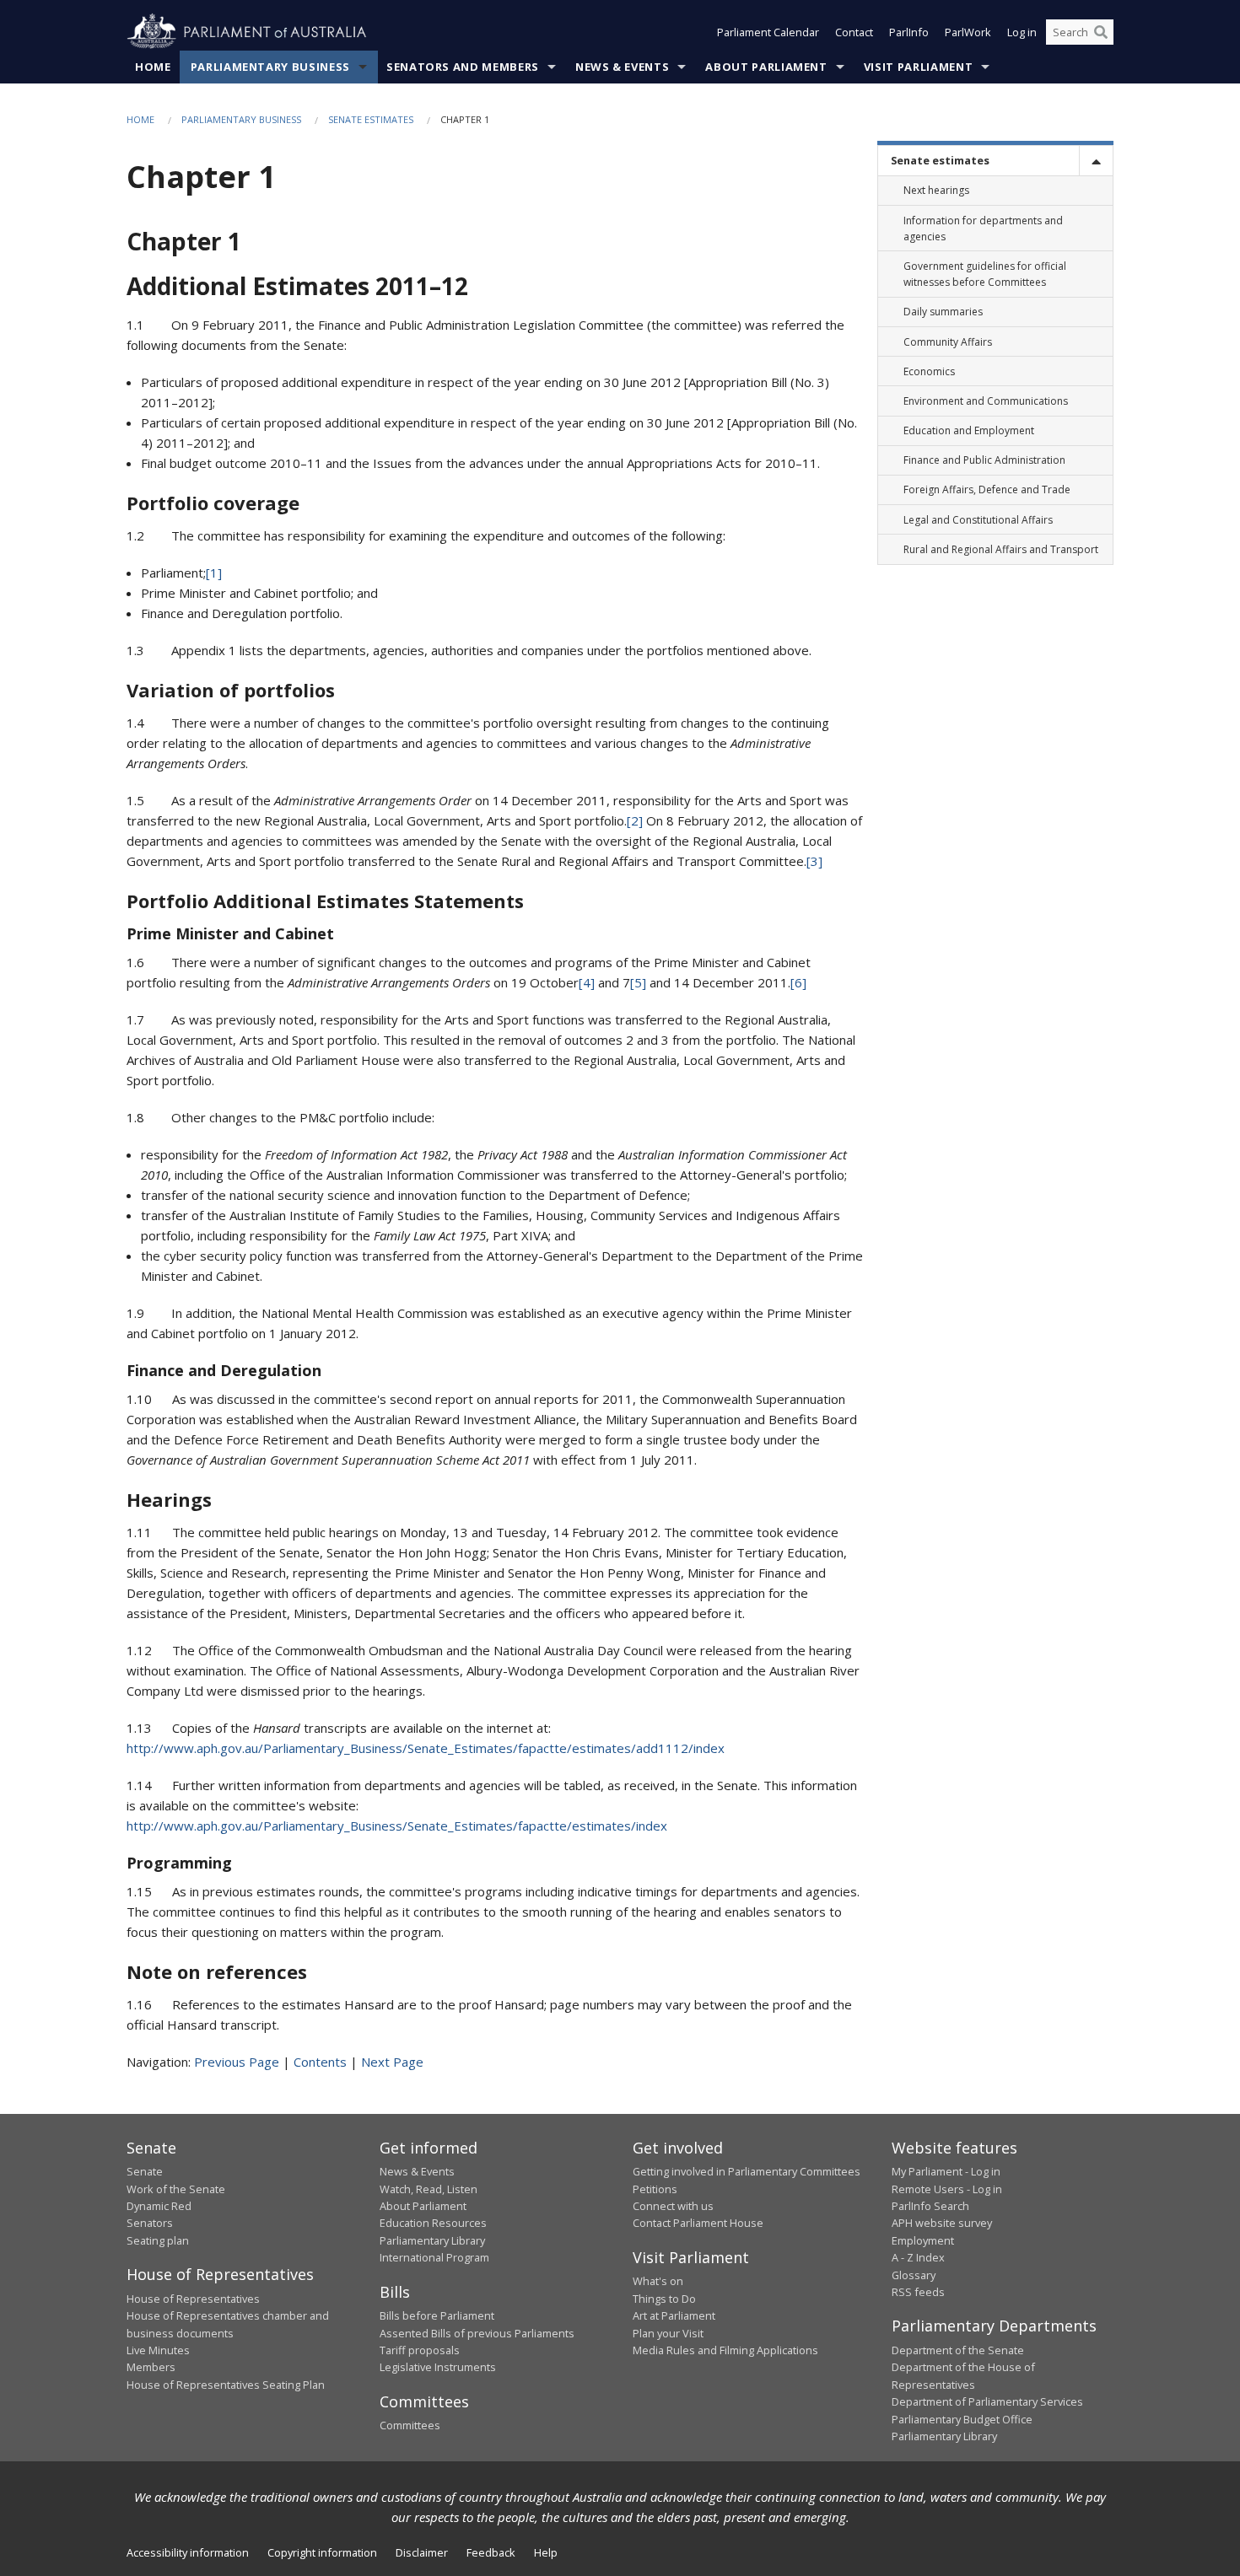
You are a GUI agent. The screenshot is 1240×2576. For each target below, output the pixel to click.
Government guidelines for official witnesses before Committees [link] (985, 274)
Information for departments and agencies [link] (983, 229)
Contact (854, 32)
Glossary (914, 2275)
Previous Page (237, 2062)
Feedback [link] (491, 2552)
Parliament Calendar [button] (768, 32)
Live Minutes (158, 2350)
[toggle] (1096, 161)
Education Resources (433, 2223)
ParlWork (968, 32)
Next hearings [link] (936, 190)
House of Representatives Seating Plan (226, 2385)
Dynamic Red (159, 2206)
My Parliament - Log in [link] (946, 2171)
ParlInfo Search (930, 2206)
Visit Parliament (918, 67)
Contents (320, 2062)
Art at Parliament (674, 2315)
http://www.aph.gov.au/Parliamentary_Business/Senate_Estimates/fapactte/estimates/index (397, 1826)
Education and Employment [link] (969, 430)
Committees (410, 2425)
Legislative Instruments (438, 2367)
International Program (434, 2257)
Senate (145, 2171)
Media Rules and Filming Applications (725, 2350)
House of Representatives (193, 2299)
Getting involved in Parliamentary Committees (747, 2171)
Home (153, 67)
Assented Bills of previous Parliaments (477, 2333)
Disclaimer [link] (422, 2552)
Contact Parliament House (698, 2223)
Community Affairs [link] (948, 342)
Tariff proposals (420, 2350)
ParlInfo (909, 32)
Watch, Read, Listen (429, 2189)
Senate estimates (371, 119)
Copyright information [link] (322, 2552)
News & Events (622, 67)
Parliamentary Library (432, 2240)
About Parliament (766, 67)
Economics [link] (929, 371)
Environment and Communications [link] (986, 401)
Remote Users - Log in (947, 2189)
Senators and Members (463, 67)
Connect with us (673, 2206)
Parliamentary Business (270, 67)
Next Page (392, 2062)
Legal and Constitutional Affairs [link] (978, 520)
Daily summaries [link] (943, 312)
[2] (635, 820)
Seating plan (158, 2240)
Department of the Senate (958, 2350)
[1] (214, 573)
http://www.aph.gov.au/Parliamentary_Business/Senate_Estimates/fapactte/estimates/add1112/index (426, 1748)
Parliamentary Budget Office (962, 2419)
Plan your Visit (668, 2333)
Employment (923, 2240)
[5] (638, 982)
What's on (658, 2281)
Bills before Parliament (437, 2315)
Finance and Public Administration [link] (984, 460)
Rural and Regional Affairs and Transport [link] (1001, 549)
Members (151, 2367)
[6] (798, 982)
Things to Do (664, 2299)
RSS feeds (918, 2292)
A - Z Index (918, 2257)
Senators (150, 2223)
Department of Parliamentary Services (987, 2401)
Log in (1022, 32)
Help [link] (546, 2552)
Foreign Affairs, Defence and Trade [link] (987, 489)
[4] (587, 982)
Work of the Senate (176, 2189)
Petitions (655, 2189)
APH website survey (942, 2223)
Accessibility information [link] (188, 2552)
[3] (814, 861)
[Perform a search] (1101, 32)
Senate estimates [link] (940, 160)
